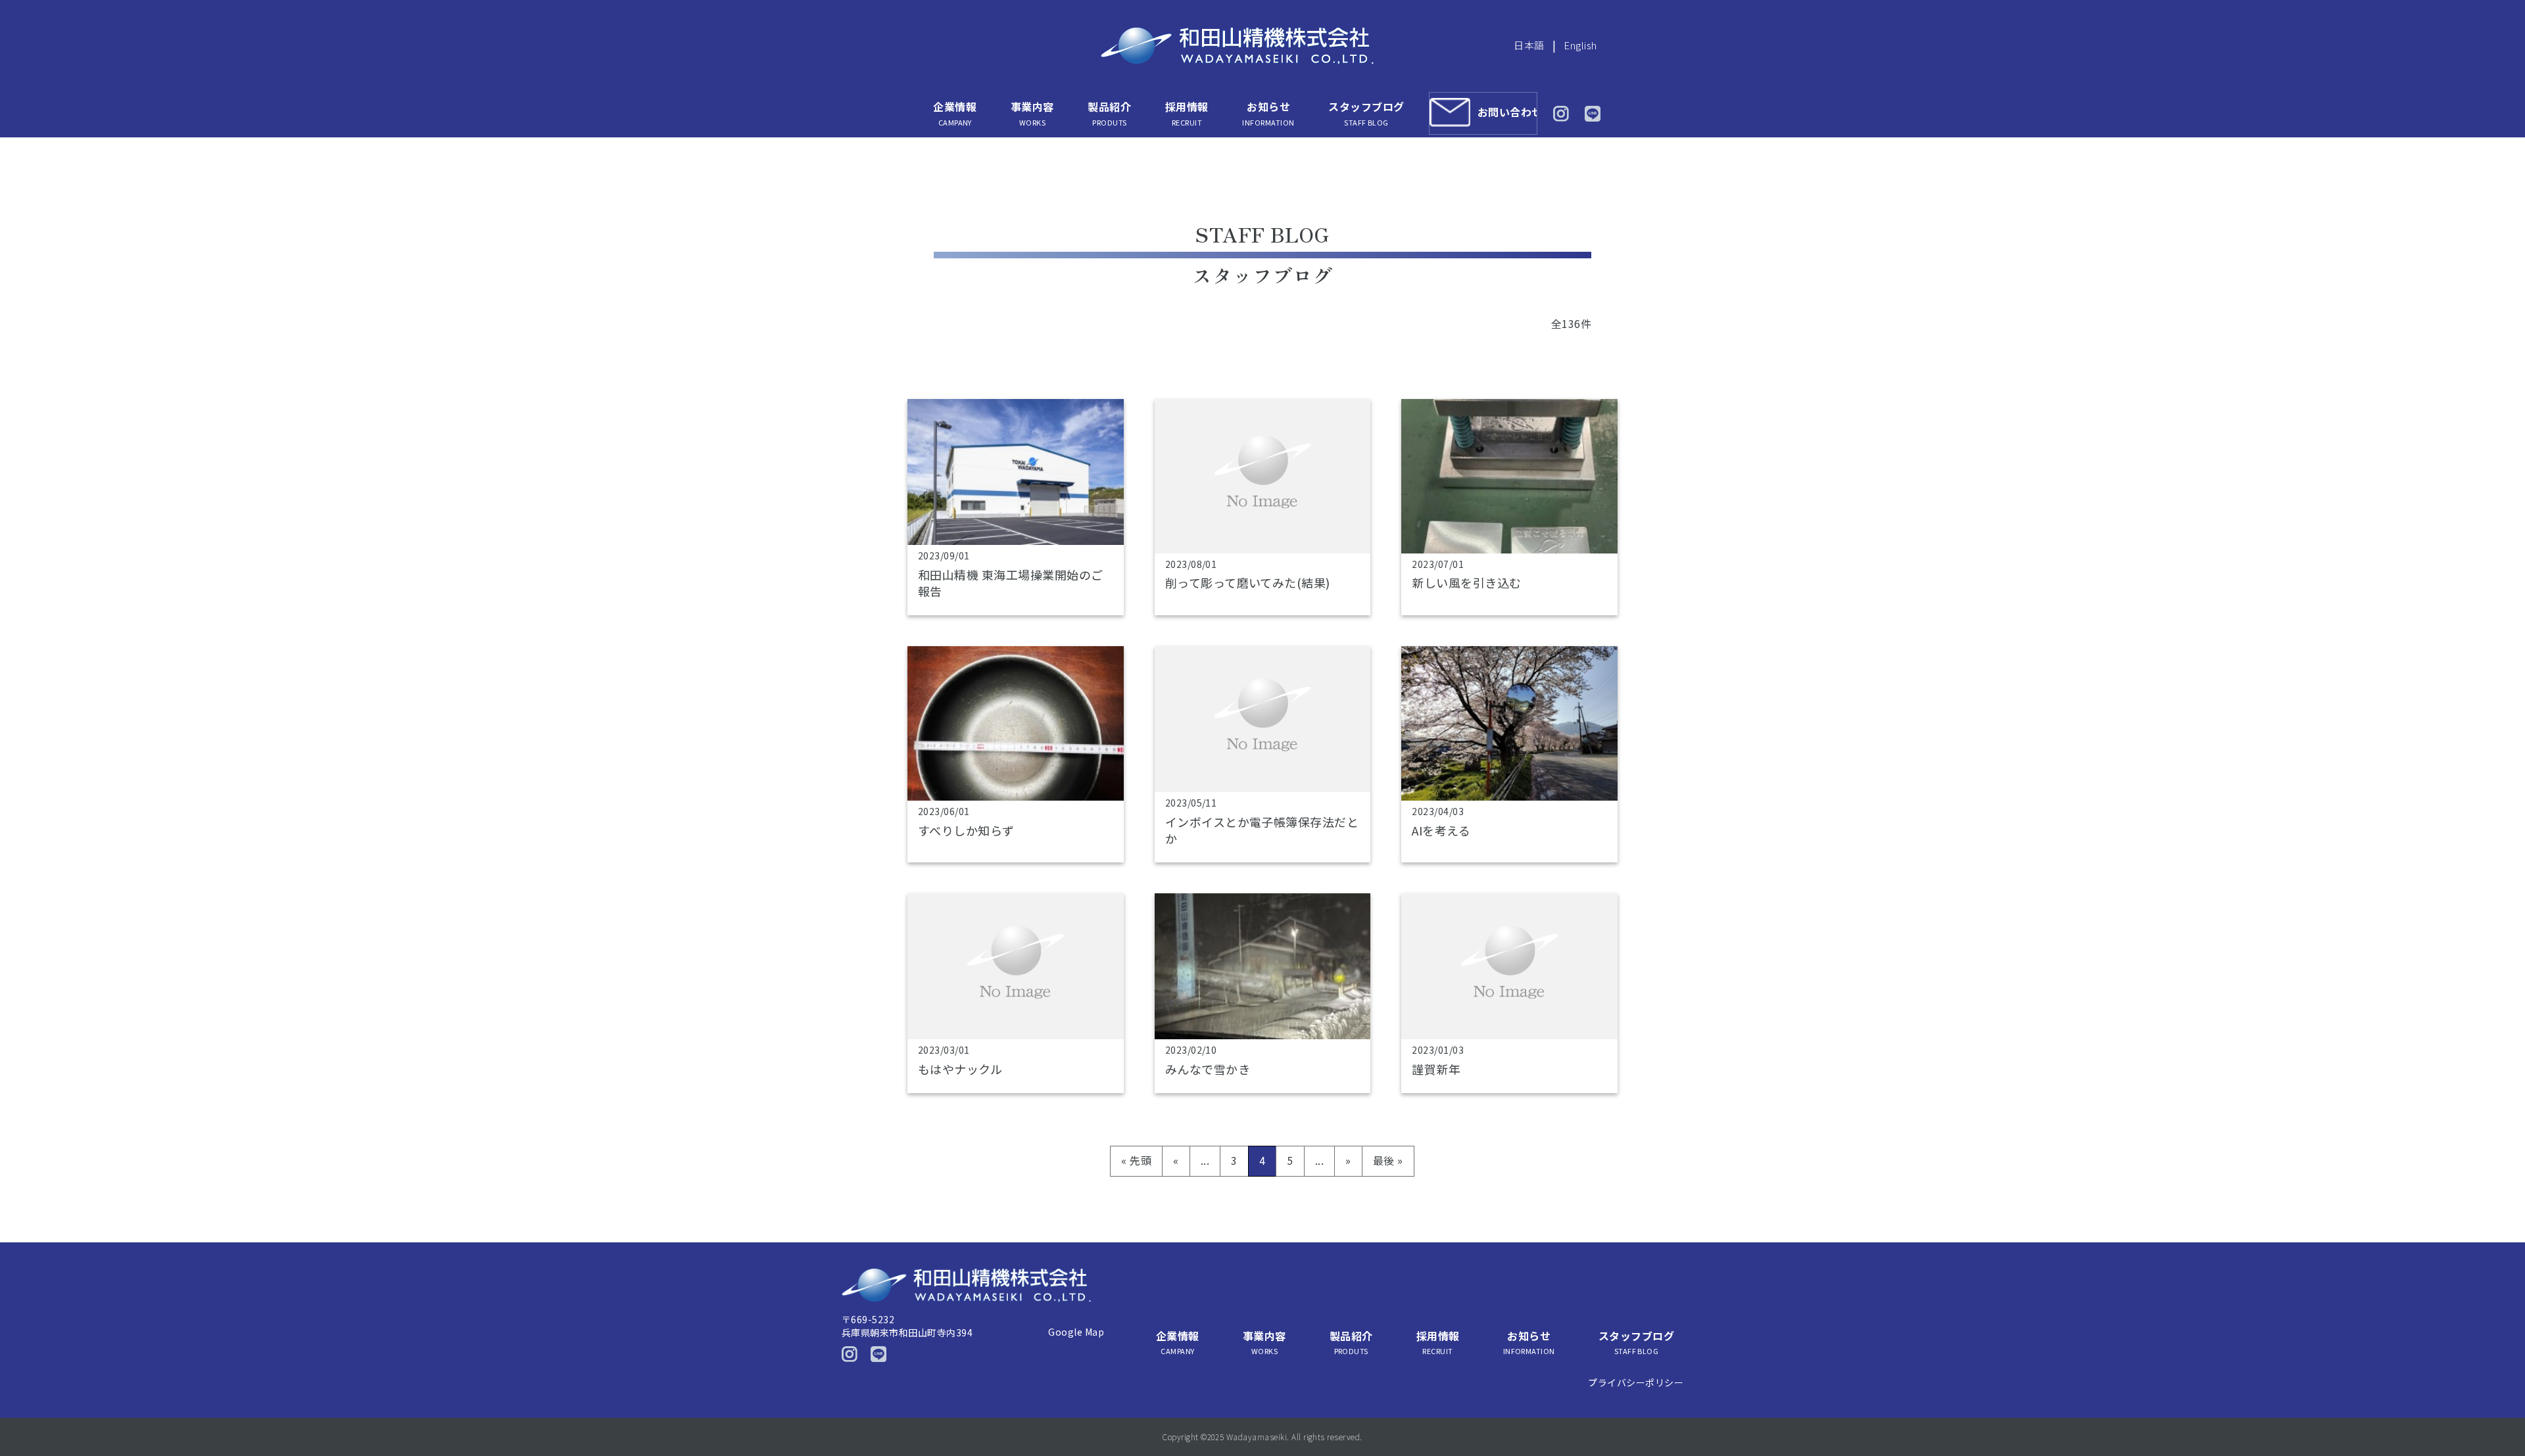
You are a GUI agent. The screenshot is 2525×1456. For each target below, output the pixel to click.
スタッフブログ (1366, 113)
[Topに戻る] (2497, 1418)
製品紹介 (1109, 113)
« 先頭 (1136, 1160)
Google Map (1076, 1332)
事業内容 (1032, 113)
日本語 (1529, 45)
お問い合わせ (1507, 112)
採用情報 (1187, 113)
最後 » (1388, 1160)
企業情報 (955, 113)
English (1580, 45)
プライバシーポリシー (1636, 1382)
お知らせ (1268, 113)
